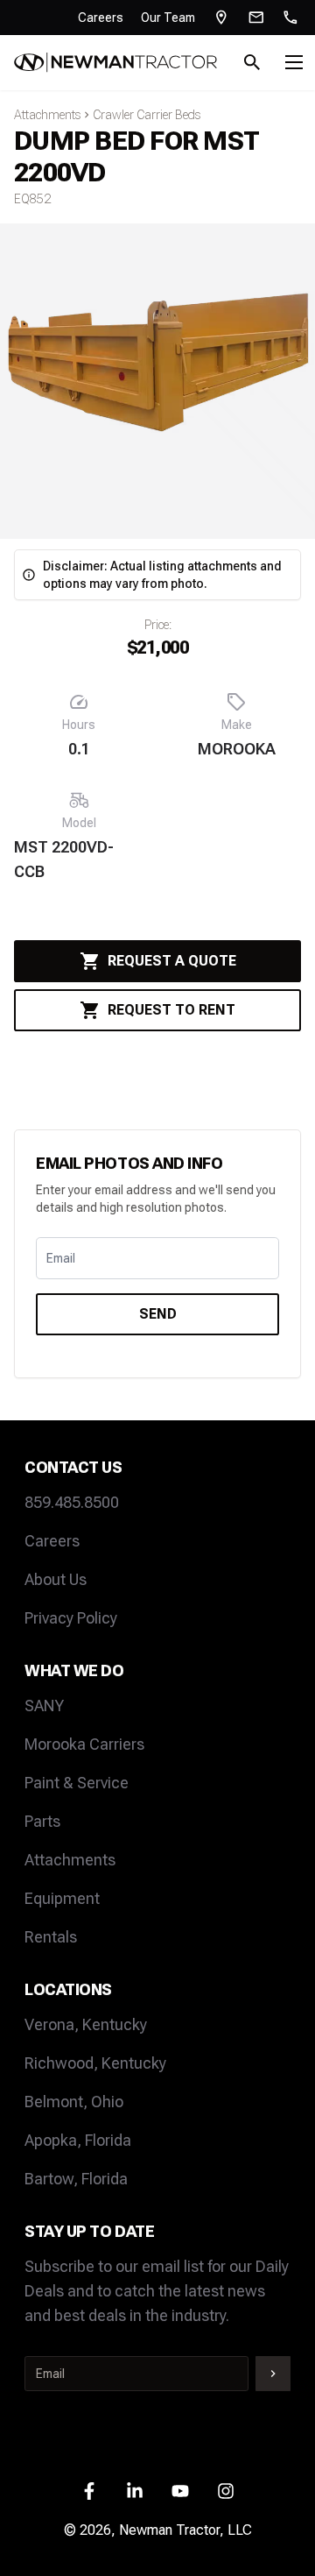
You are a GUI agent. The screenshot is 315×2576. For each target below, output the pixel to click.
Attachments (47, 115)
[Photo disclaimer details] (29, 575)
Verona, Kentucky (86, 2024)
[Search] (252, 62)
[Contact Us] (256, 18)
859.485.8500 (72, 1502)
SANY (44, 1706)
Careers (101, 18)
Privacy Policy (71, 1618)
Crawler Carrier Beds (147, 115)
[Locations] (221, 18)
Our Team (168, 18)
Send (158, 1314)
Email (61, 1258)
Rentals (51, 1937)
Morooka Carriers (84, 1744)
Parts (42, 1821)
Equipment (62, 1898)
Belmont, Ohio (74, 2102)
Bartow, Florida (76, 2179)
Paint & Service (77, 1783)
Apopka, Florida (78, 2140)
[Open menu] (294, 62)
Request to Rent (171, 1010)
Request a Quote (172, 961)
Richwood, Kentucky (95, 2063)
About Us (56, 1579)
